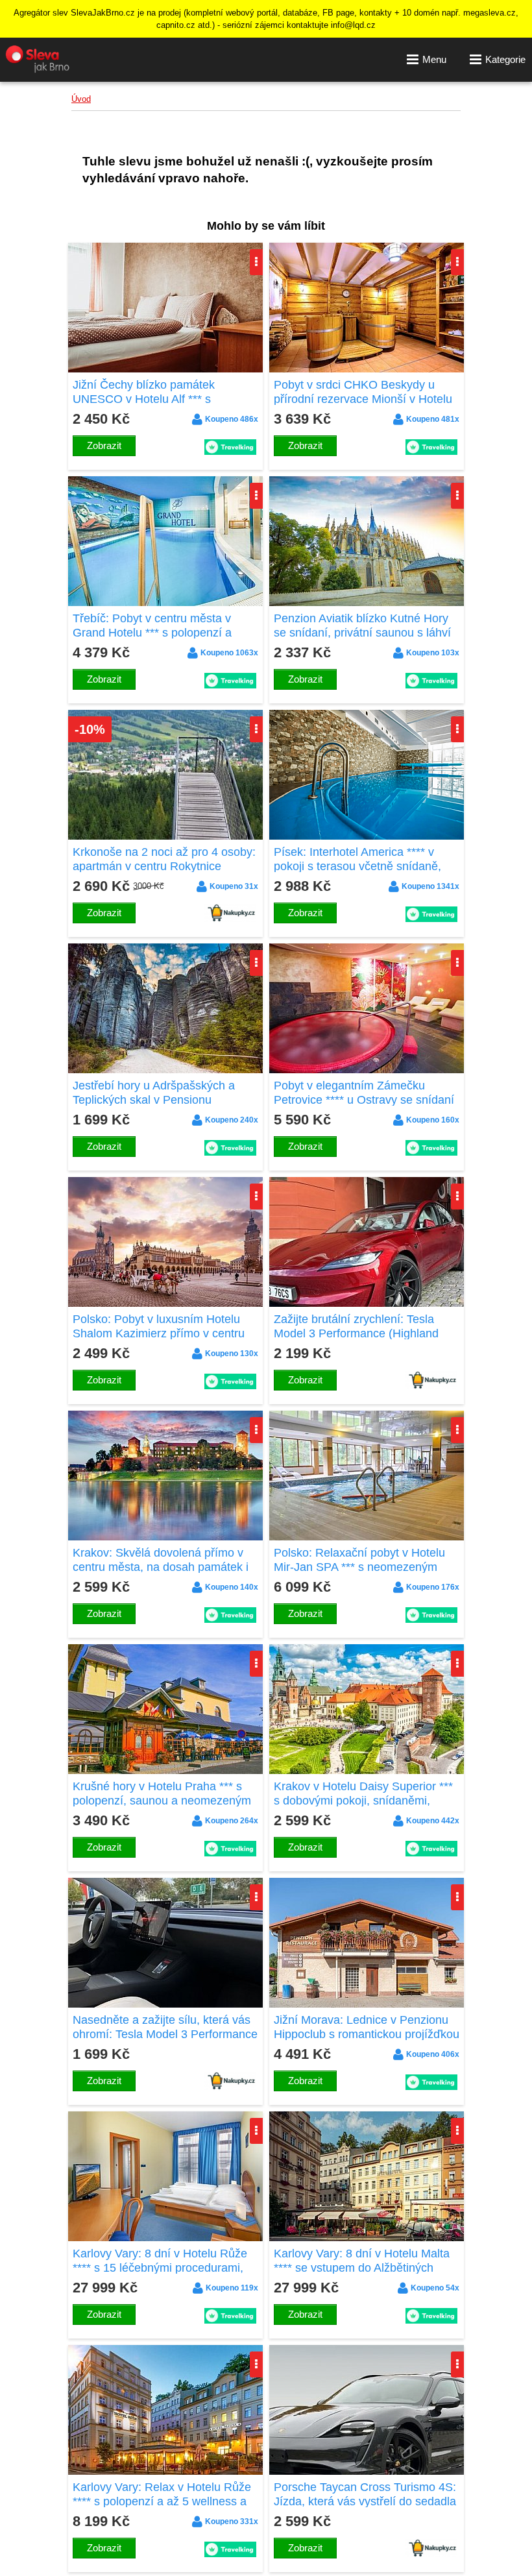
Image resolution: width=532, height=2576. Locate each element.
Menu (434, 59)
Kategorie (505, 59)
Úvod (81, 99)
